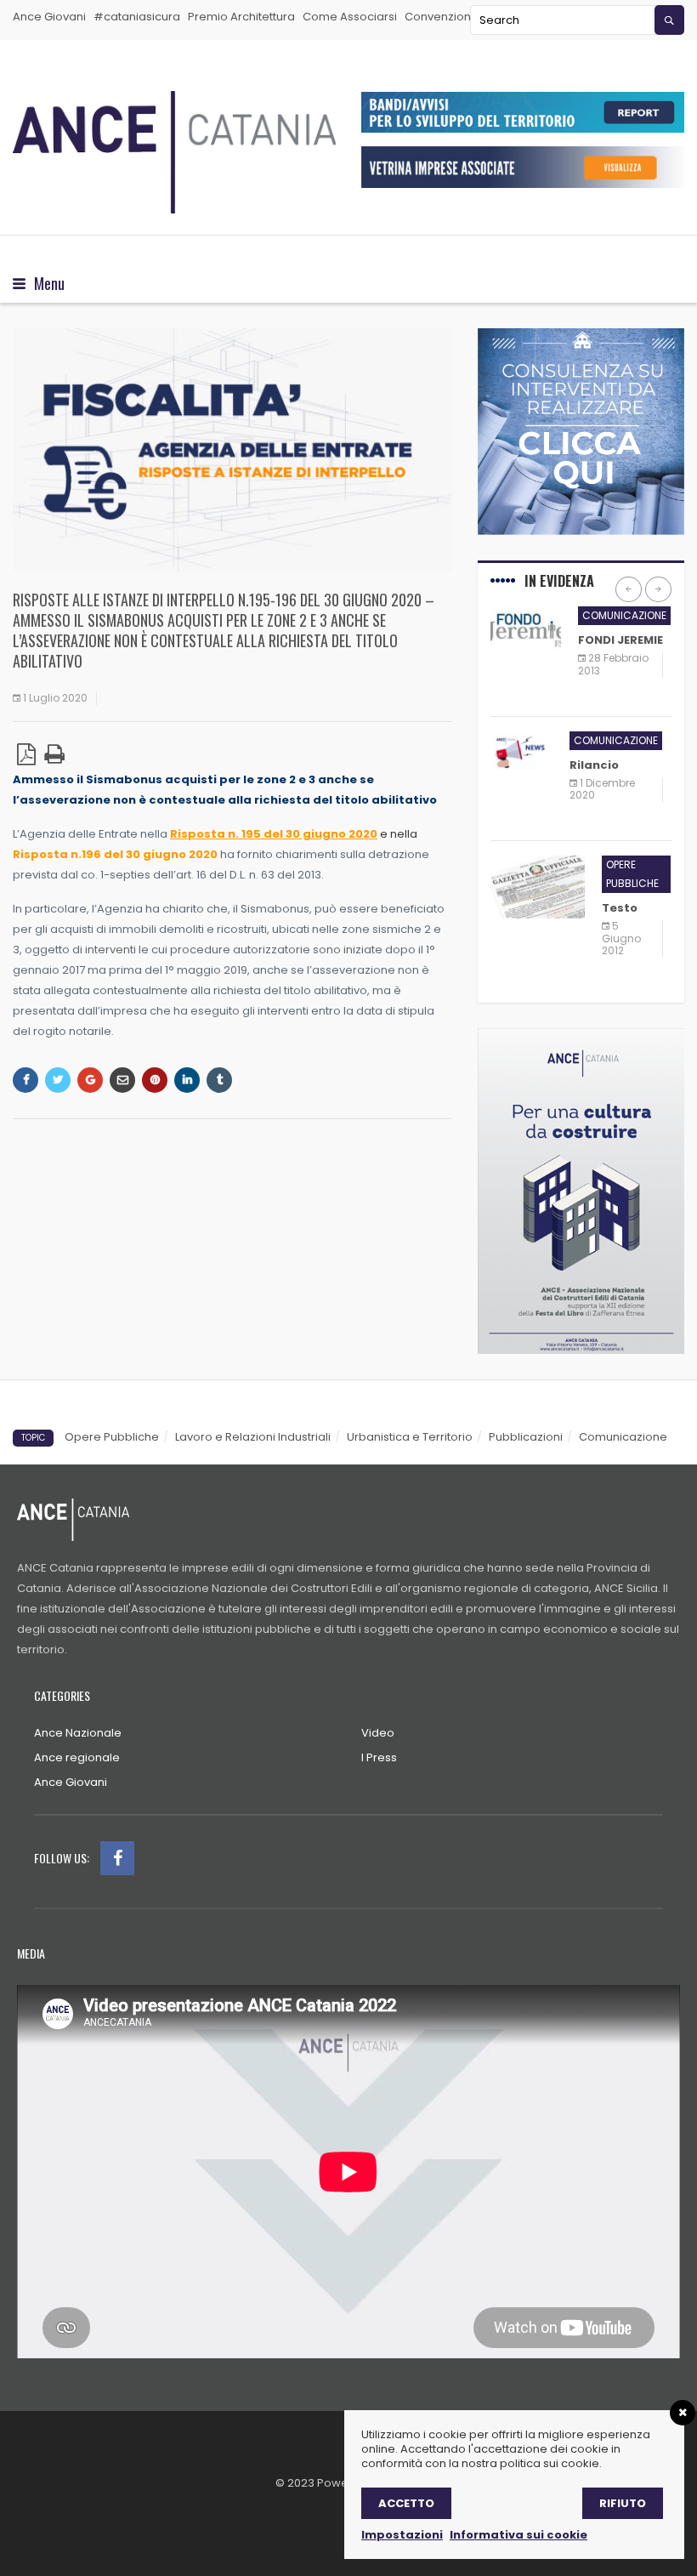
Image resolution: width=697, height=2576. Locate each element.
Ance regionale (77, 1757)
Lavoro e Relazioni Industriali (253, 1437)
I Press (379, 1757)
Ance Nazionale (78, 1733)
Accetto (406, 2503)
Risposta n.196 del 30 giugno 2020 (115, 854)
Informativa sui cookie (518, 2535)
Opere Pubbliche (112, 1437)
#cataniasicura (137, 17)
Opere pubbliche (632, 874)
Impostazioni (402, 2535)
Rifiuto (623, 2503)
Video (378, 1733)
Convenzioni (439, 17)
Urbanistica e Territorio (410, 1437)
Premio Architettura (241, 17)
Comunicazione (624, 615)
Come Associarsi (350, 17)
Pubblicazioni (526, 1437)
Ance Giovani (49, 17)
